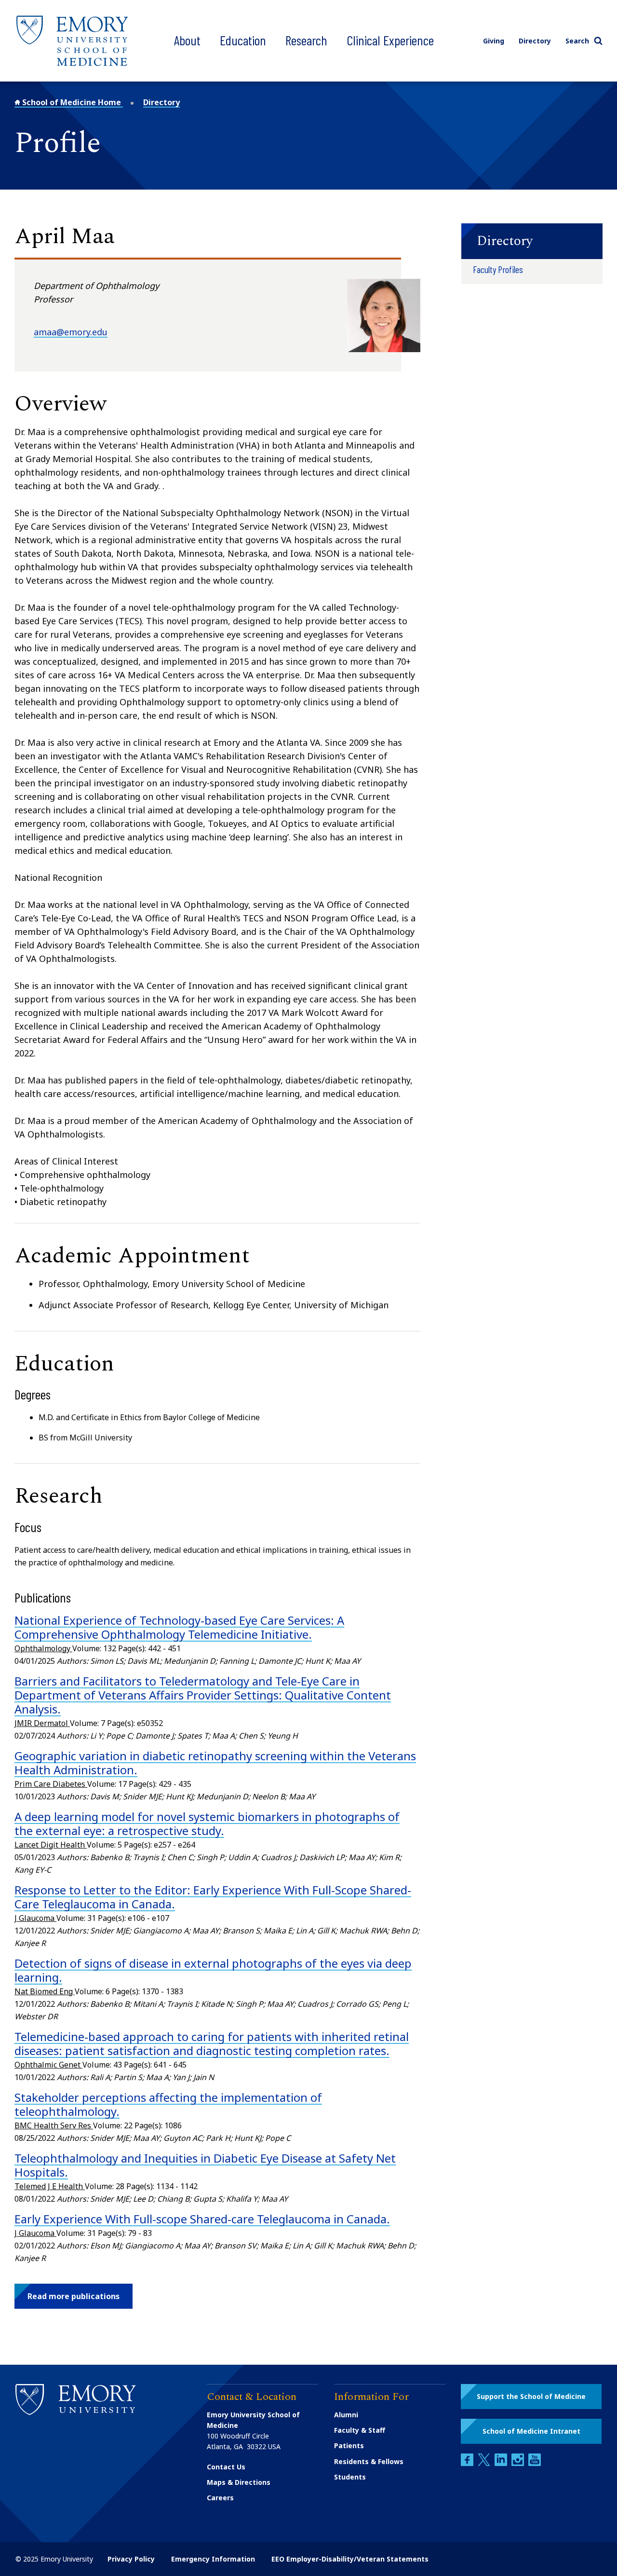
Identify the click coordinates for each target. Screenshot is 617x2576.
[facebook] (468, 2463)
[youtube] (535, 2463)
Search (577, 41)
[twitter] (485, 2463)
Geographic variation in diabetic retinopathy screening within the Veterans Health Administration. (215, 1763)
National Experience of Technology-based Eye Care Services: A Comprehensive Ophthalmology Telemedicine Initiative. (179, 1627)
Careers (220, 2498)
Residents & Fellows (369, 2461)
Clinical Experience (390, 40)
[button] (74, 2296)
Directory (535, 41)
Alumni (346, 2415)
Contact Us (226, 2467)
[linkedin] (502, 2463)
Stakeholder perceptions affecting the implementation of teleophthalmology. (168, 2104)
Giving (494, 41)
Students (350, 2477)
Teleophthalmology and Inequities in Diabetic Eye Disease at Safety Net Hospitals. (205, 2165)
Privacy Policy (131, 2559)
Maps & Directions (239, 2482)
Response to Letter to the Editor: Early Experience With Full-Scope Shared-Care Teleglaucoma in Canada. (213, 1897)
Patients (349, 2446)
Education (243, 40)
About (187, 40)
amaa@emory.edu (71, 332)
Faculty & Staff (360, 2430)
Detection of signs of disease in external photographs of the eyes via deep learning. (213, 1970)
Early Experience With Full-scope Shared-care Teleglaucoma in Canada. (202, 2219)
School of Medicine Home (72, 102)
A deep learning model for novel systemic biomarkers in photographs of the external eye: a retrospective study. (207, 1823)
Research (306, 40)
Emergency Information (213, 2559)
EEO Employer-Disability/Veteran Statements (350, 2559)
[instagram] (519, 2463)
